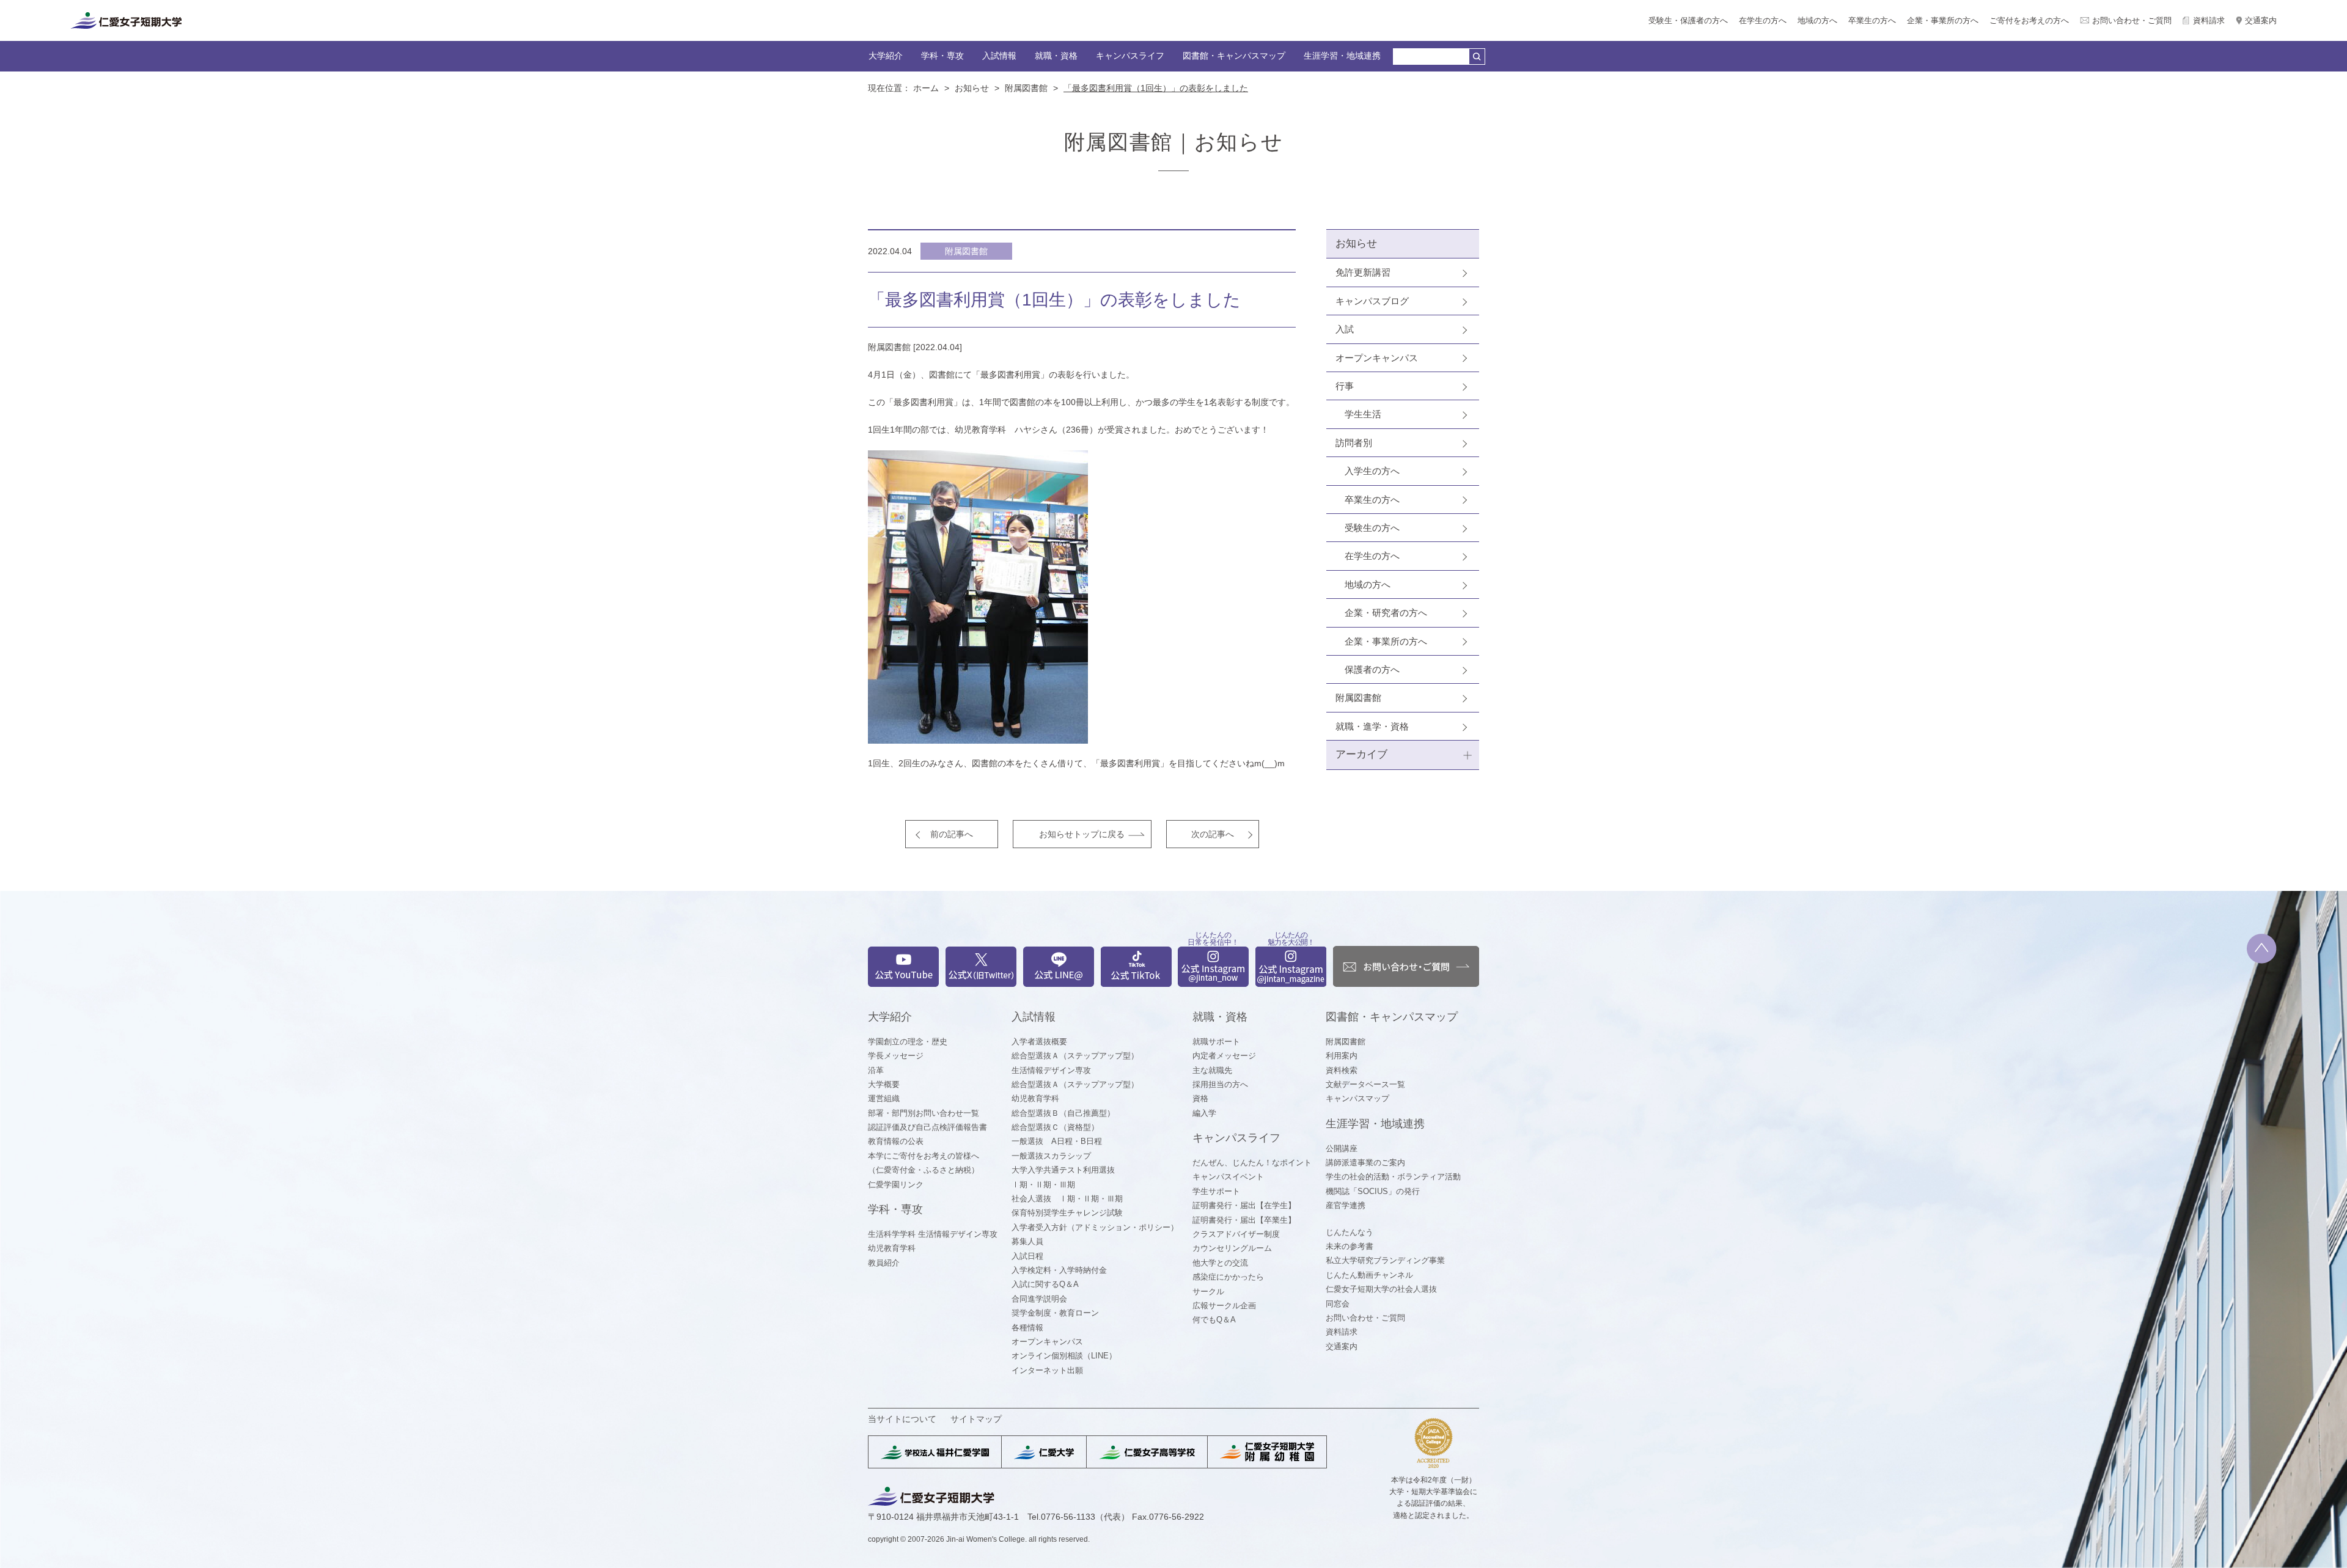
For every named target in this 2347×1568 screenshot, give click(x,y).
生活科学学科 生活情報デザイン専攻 (933, 1234)
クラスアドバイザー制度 (1236, 1234)
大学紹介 (886, 56)
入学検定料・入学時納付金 (1059, 1270)
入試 (1345, 329)
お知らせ (972, 88)
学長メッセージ (896, 1056)
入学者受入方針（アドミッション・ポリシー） (1095, 1227)
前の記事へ (952, 834)
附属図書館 (1026, 88)
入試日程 (1027, 1256)
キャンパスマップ (1357, 1098)
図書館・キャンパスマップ (1234, 56)
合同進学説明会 (1039, 1299)
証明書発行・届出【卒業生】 (1244, 1220)
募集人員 (1027, 1241)
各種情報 (1027, 1328)
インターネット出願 (1047, 1370)
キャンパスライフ (1130, 56)
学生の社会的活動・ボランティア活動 (1393, 1177)
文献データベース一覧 (1365, 1084)
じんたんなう (1350, 1232)
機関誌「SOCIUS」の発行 (1373, 1191)
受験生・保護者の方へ (1688, 20)
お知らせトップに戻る (1082, 834)
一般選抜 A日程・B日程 (1057, 1141)
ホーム (926, 88)
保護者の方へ (1372, 669)
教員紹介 (884, 1263)
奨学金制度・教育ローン (1055, 1313)
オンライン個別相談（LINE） (1064, 1356)
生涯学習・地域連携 (1342, 56)
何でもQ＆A (1214, 1320)
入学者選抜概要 (1039, 1042)
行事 (1345, 386)
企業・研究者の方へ (1386, 613)
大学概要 (884, 1084)
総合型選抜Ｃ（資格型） (1055, 1127)
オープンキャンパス (1377, 358)
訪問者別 (1354, 443)
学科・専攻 (942, 56)
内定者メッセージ (1224, 1056)
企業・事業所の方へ (1943, 20)
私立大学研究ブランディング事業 (1385, 1260)
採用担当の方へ (1220, 1084)
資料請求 (2209, 20)
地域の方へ (1817, 20)
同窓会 (1338, 1304)
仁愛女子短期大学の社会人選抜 (1381, 1289)
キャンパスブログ (1372, 301)
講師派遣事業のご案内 (1365, 1163)
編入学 (1204, 1113)
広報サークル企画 (1224, 1306)
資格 (1200, 1098)
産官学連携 (1346, 1205)
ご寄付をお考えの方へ (2029, 20)
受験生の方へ (1372, 528)
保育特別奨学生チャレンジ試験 (1067, 1213)
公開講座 (1342, 1149)
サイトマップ (976, 1419)
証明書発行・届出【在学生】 (1244, 1205)
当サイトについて (902, 1419)
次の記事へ (1213, 834)
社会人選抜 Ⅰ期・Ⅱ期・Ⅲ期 (1067, 1199)
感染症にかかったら (1228, 1277)
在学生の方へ (1763, 20)
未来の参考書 (1350, 1246)
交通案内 (2261, 20)
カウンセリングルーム (1232, 1248)
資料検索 (1342, 1070)
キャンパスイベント (1228, 1177)
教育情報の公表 (896, 1141)
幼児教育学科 (892, 1248)
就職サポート (1216, 1042)
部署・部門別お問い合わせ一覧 (924, 1113)
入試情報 (999, 56)
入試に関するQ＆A (1045, 1284)
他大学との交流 (1220, 1263)
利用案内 (1342, 1056)
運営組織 (884, 1098)
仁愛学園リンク (896, 1185)
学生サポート (1216, 1191)
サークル (1208, 1291)
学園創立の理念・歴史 (908, 1042)
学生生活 (1363, 414)
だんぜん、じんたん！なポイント (1252, 1163)
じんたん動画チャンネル (1369, 1275)
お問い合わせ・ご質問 (2132, 20)
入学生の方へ (1372, 471)
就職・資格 (1056, 56)
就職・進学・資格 (1372, 726)
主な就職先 (1212, 1070)
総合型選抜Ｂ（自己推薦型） (1063, 1113)
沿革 (876, 1070)
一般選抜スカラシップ (1051, 1156)
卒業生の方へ (1872, 20)
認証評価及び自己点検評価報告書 (927, 1127)
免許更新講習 (1363, 272)
